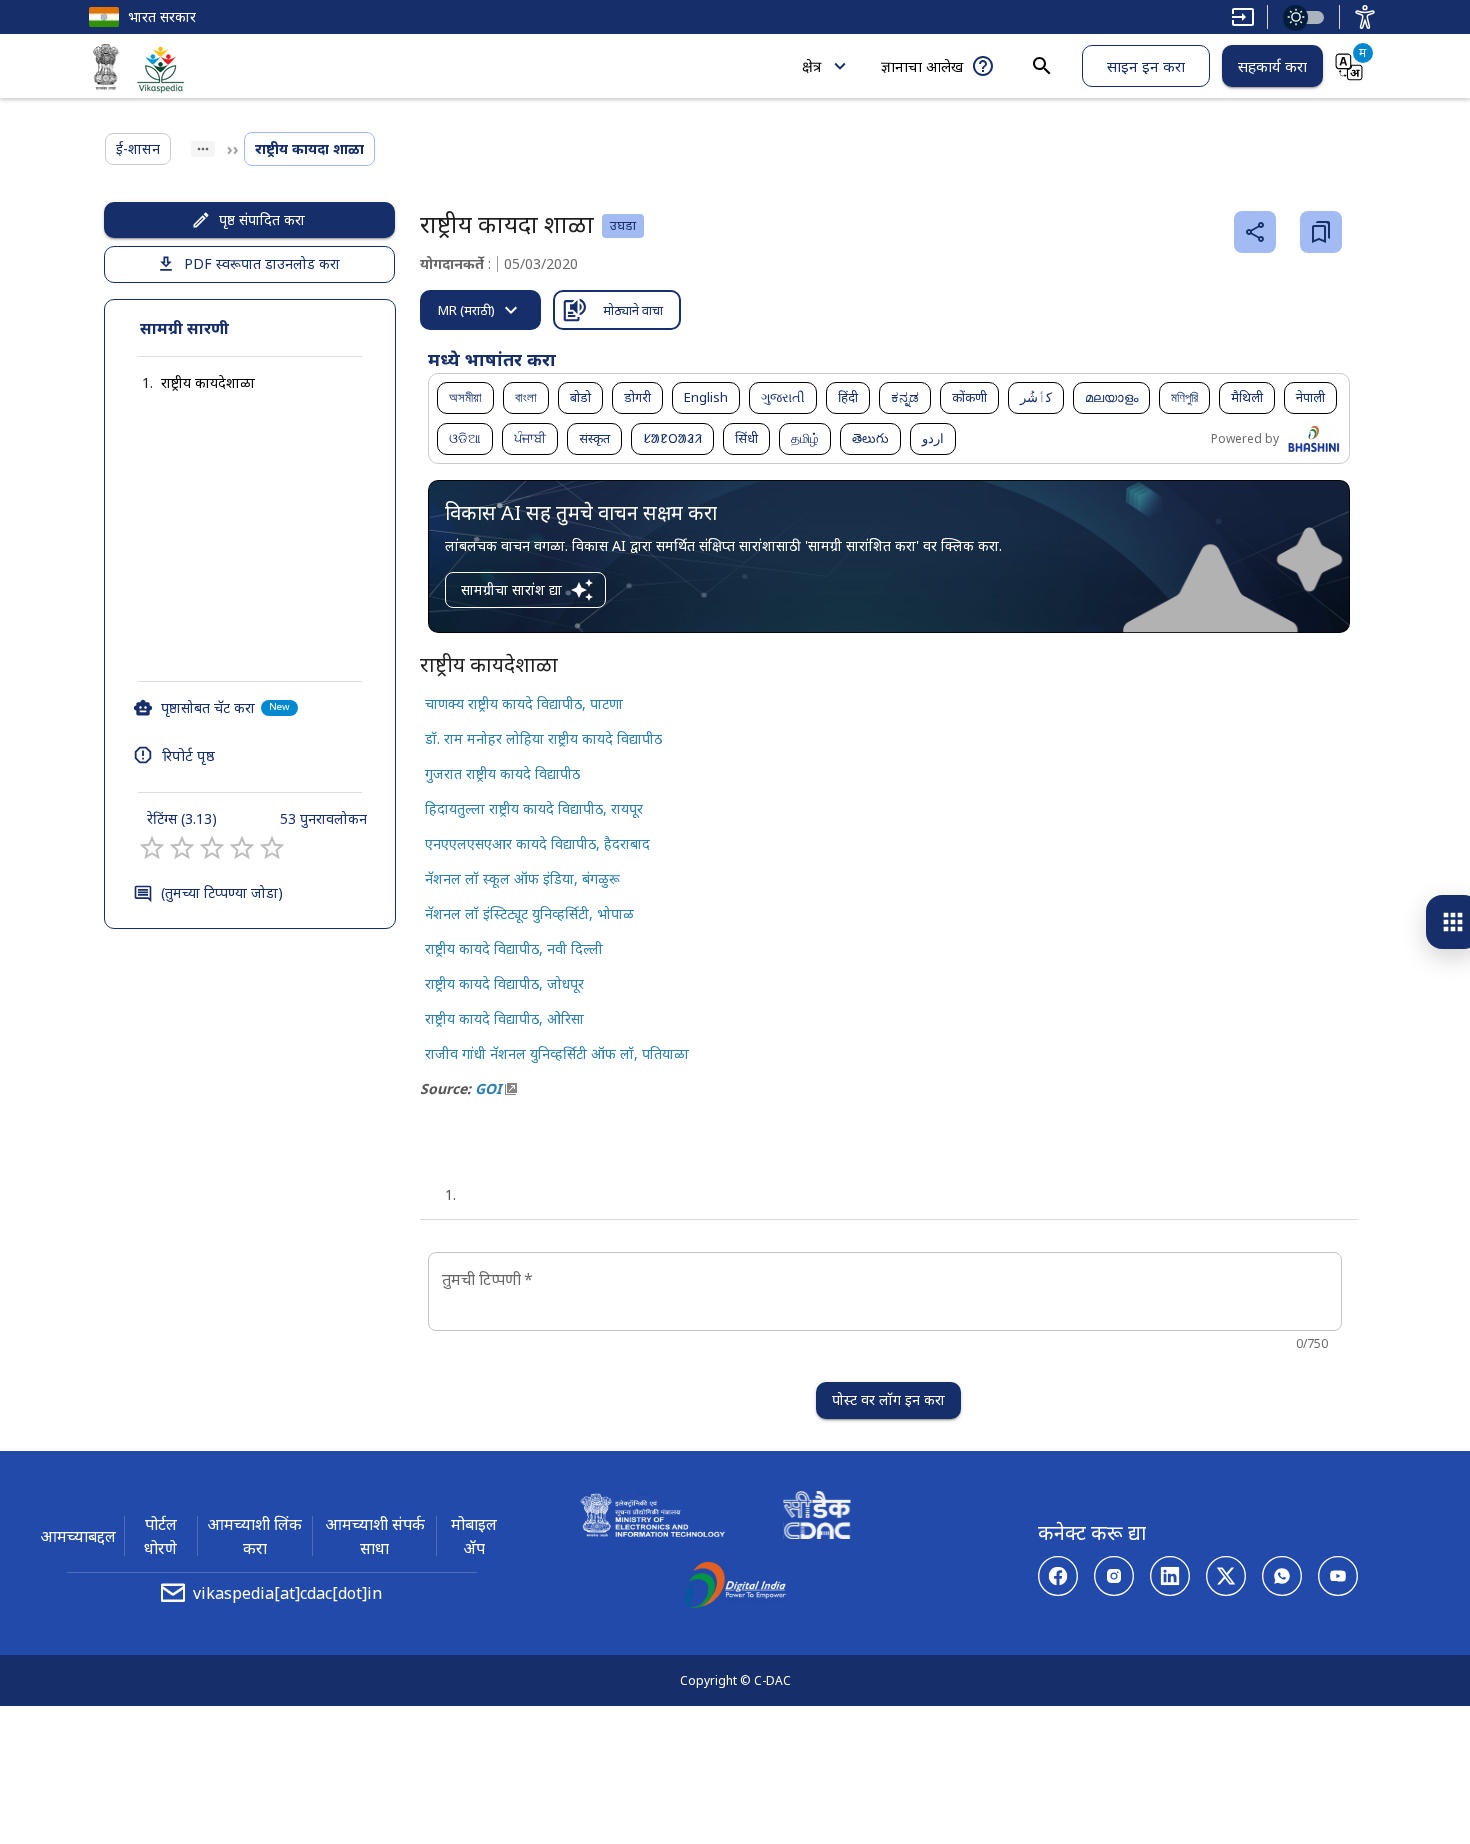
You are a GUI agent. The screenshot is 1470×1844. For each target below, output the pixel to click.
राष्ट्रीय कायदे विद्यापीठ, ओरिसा (504, 1018)
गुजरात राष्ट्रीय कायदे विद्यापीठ (502, 773)
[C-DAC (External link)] (817, 1518)
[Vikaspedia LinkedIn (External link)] (1170, 1576)
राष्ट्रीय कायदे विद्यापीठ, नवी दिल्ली (514, 948)
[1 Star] (152, 848)
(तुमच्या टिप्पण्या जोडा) (222, 892)
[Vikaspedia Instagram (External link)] (1114, 1576)
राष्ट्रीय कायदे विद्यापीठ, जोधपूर (504, 983)
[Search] (1042, 66)
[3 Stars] (212, 848)
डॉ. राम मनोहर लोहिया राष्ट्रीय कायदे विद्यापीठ (543, 738)
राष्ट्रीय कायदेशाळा (208, 382)
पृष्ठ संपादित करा (262, 219)
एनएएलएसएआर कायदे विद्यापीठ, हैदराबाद (537, 843)
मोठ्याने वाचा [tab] (633, 310)
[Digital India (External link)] (735, 1588)
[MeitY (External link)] (106, 70)
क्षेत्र (811, 66)
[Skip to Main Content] (1243, 17)
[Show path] (203, 149)
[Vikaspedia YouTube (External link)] (1338, 1576)
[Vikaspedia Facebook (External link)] (1058, 1576)
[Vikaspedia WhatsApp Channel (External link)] (1282, 1576)
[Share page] (1255, 232)
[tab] (480, 310)
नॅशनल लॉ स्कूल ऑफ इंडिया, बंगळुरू (522, 878)
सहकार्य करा (1272, 66)
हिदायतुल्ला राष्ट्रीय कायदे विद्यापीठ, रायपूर (534, 808)
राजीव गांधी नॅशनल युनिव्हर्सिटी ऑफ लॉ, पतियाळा (557, 1053)
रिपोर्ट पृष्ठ (188, 755)
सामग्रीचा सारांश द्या (511, 589)
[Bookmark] (1321, 232)
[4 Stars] (242, 848)
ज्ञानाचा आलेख (922, 66)
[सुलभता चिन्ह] (1365, 17)
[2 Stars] (182, 848)
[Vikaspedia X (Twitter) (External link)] (1226, 1576)
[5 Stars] (272, 848)
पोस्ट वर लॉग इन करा (888, 1399)
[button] (188, 383)
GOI (488, 1088)
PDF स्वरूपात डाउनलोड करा (262, 263)
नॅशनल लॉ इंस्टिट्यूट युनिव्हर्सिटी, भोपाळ (529, 913)
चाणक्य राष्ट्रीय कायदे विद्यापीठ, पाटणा (524, 703)
